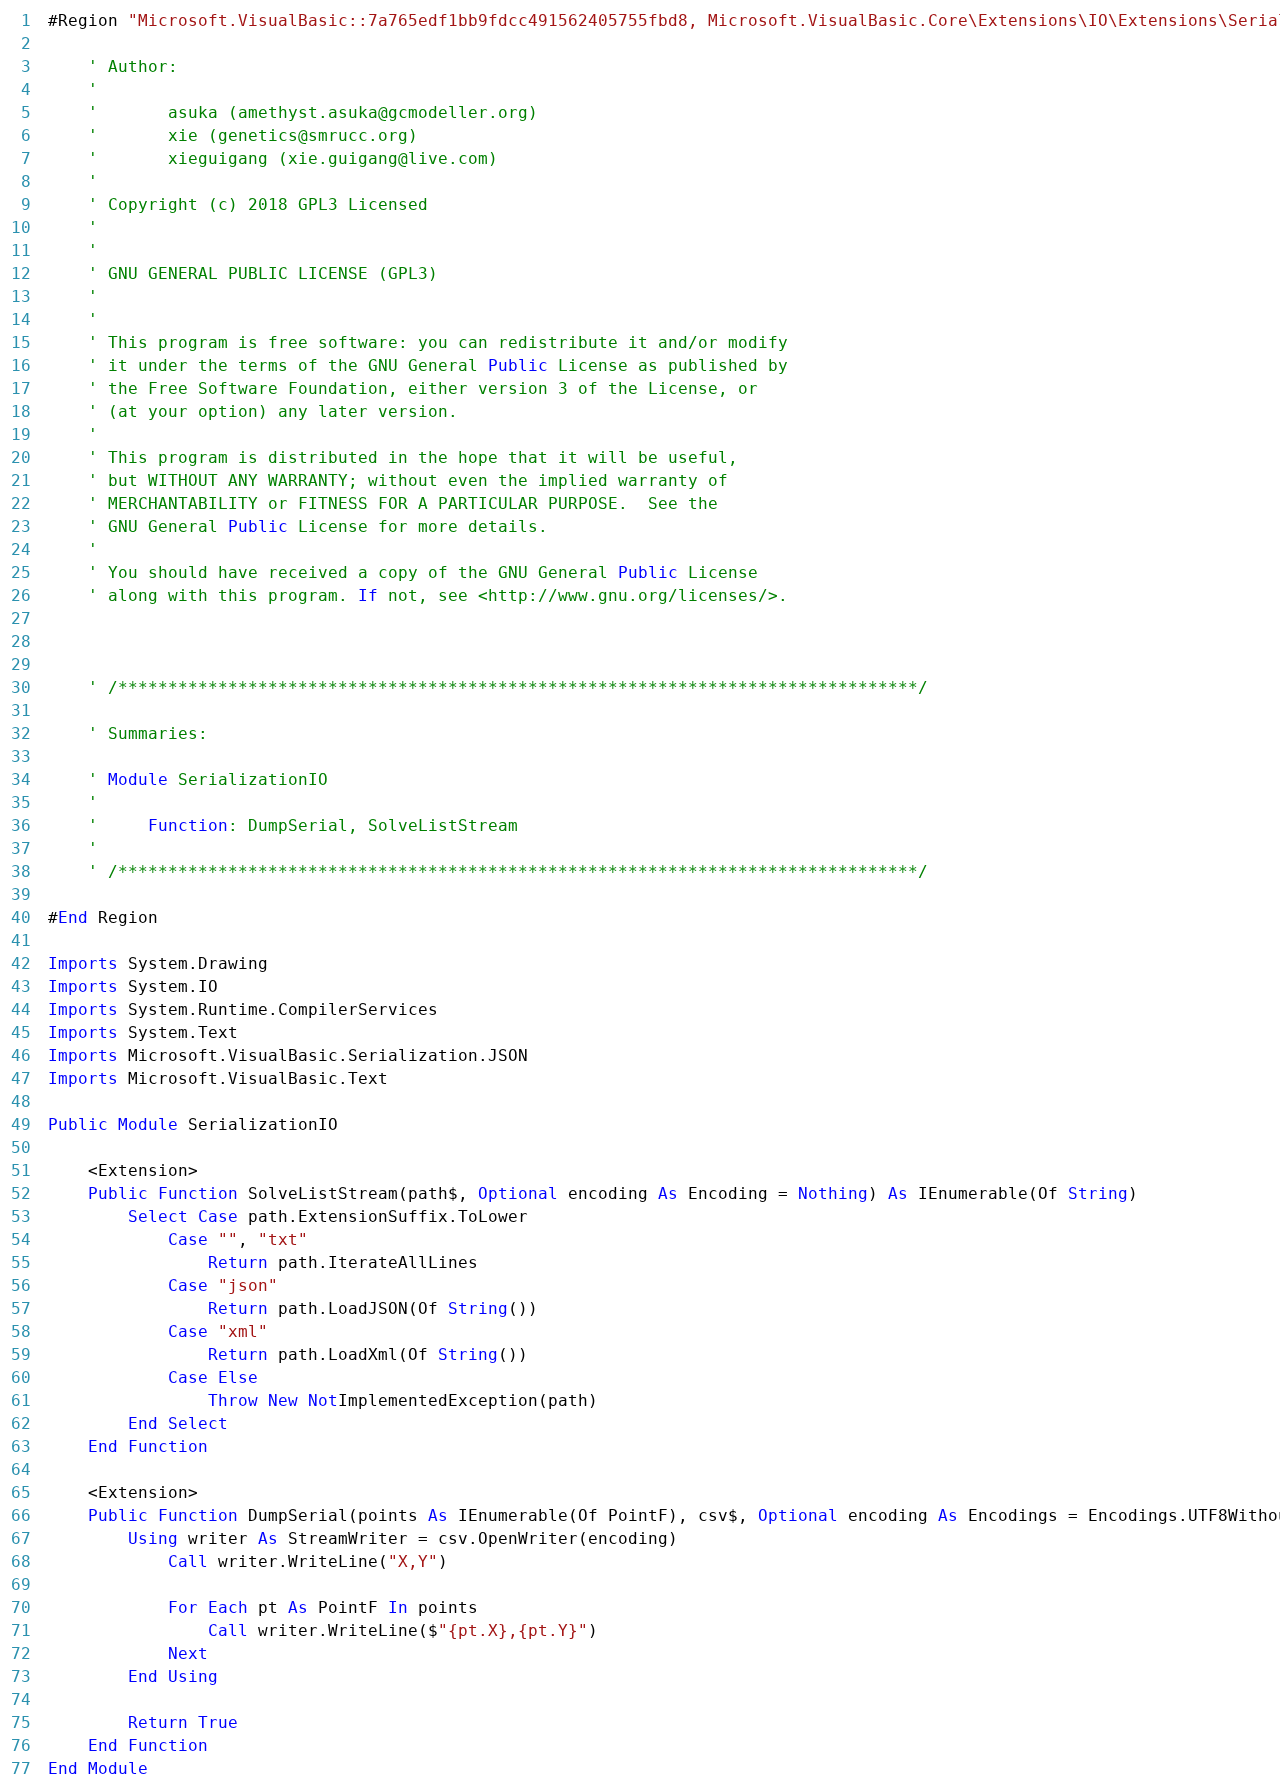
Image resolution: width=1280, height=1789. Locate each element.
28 (21, 641)
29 (21, 664)
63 (21, 1446)
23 (21, 526)
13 (21, 296)
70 (21, 1607)
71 (21, 1630)
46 (21, 1055)
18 (21, 411)
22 (21, 503)
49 (21, 1124)
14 (21, 319)
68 (21, 1561)
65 (21, 1492)
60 (21, 1377)
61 (21, 1400)
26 (21, 595)
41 (21, 940)
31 (21, 710)
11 (21, 250)
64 (21, 1469)
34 (21, 779)
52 (21, 1193)
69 (21, 1584)
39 (21, 894)
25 (21, 572)
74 (21, 1699)
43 (21, 986)
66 (21, 1515)
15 (21, 342)
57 (21, 1308)
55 (21, 1262)
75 (21, 1722)
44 (21, 1009)
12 (21, 273)
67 (21, 1538)
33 (21, 756)
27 (21, 618)
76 (21, 1745)
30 (21, 687)
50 (21, 1147)
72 (21, 1653)
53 (21, 1216)
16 (21, 365)
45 (21, 1032)
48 (21, 1101)
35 (21, 802)
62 (21, 1423)
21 (21, 480)
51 (21, 1170)
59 (21, 1354)
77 (21, 1768)
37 (21, 848)
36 (21, 825)
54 (21, 1239)
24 (21, 549)
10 (21, 227)
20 (21, 457)
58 (21, 1331)
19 (21, 434)
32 (21, 733)
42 (21, 963)
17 (21, 388)
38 (21, 871)
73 (21, 1676)
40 (21, 917)
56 (21, 1285)
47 (21, 1078)
